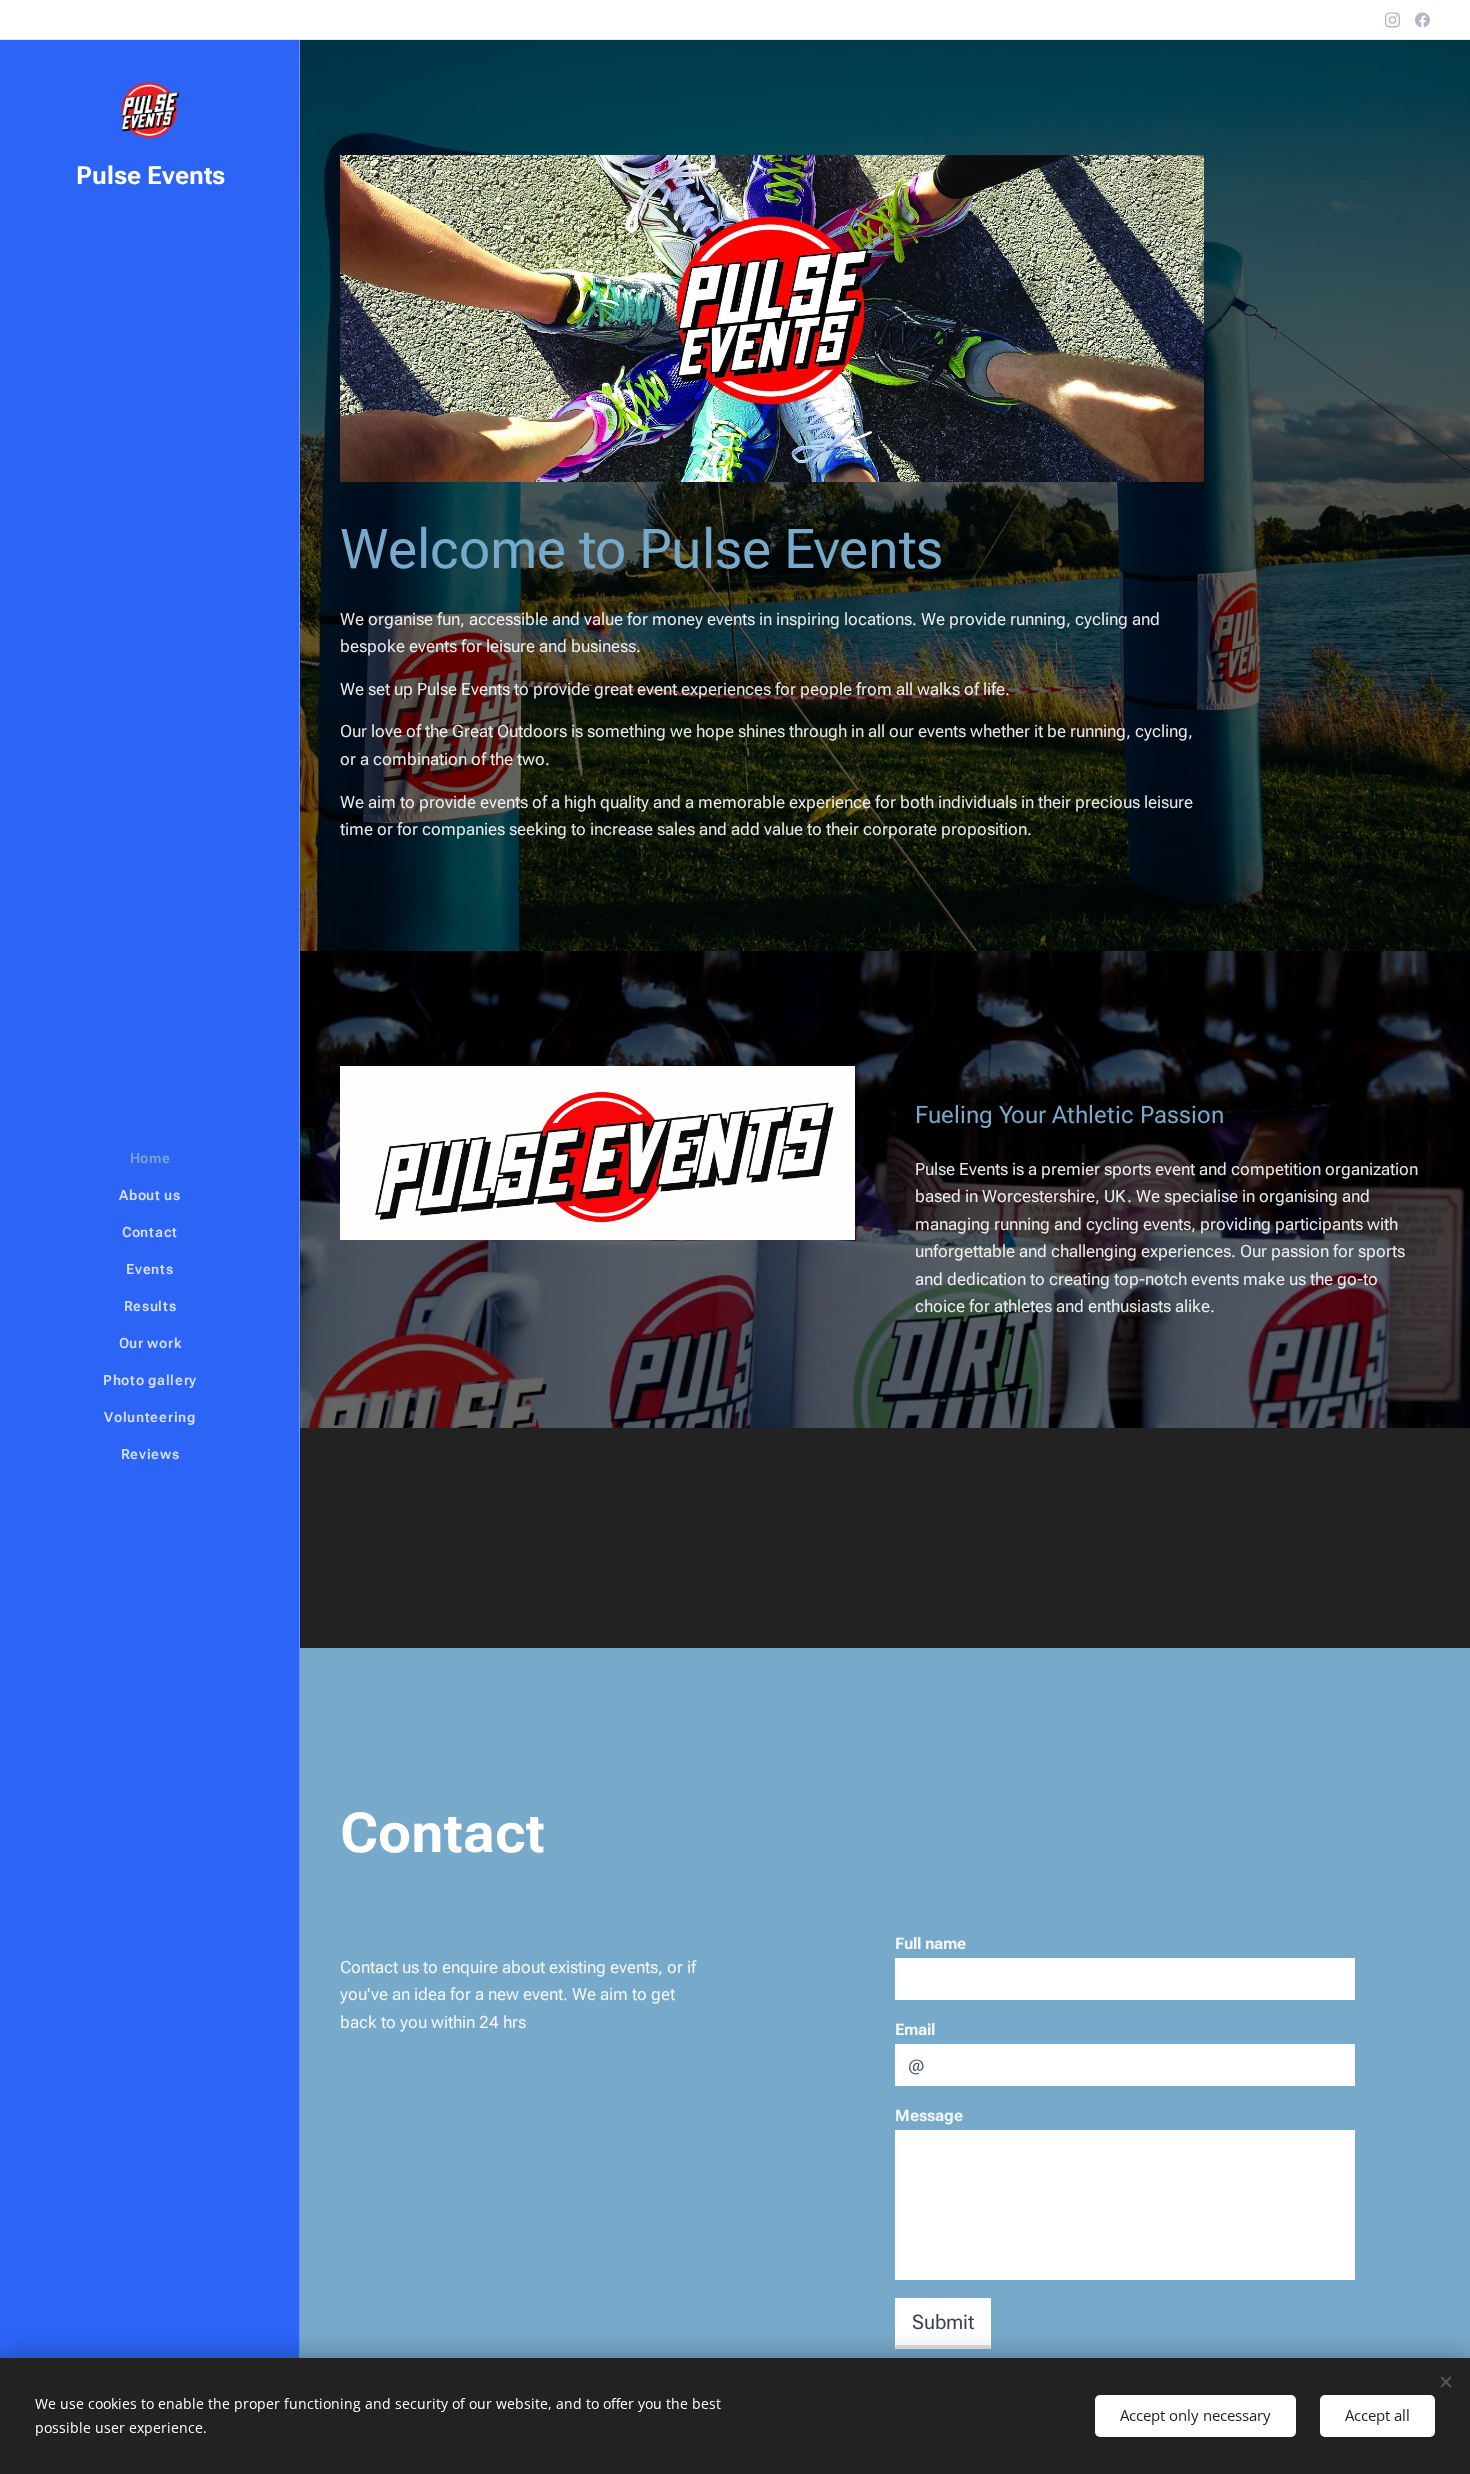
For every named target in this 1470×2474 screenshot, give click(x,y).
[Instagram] (1392, 20)
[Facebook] (1422, 20)
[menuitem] (150, 1158)
